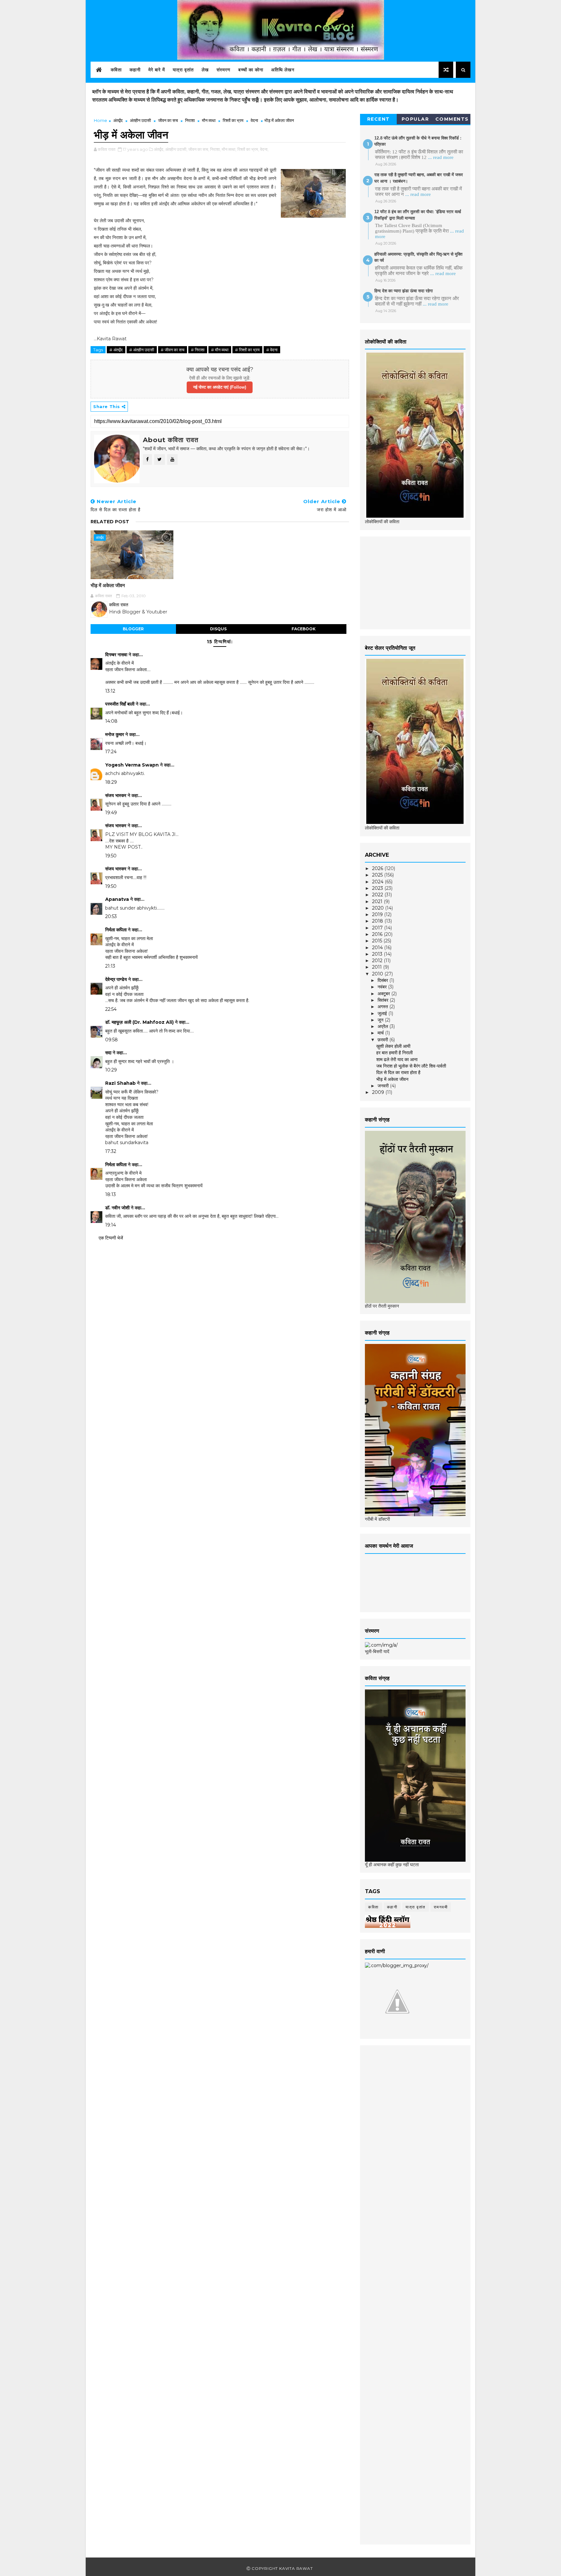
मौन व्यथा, (229, 149)
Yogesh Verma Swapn (132, 765)
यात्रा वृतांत (183, 70)
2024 (378, 882)
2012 (378, 961)
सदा (108, 1053)
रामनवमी (441, 1907)
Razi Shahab (120, 1083)
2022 (378, 895)
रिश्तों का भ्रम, (248, 149)
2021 (378, 901)
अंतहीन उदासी (140, 120)
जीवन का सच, (199, 149)
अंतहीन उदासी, (176, 149)
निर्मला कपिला (116, 930)
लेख (205, 70)
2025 (378, 875)
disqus (218, 629)
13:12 (110, 691)
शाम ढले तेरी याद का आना (397, 1059)
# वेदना (272, 350)
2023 (378, 888)
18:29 (111, 782)
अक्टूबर (384, 994)
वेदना (254, 120)
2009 (379, 1092)
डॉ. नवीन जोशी (118, 1208)
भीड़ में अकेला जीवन (108, 585)
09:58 (112, 1040)
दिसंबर (383, 980)
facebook (304, 629)
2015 (378, 941)
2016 (378, 934)
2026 (378, 868)
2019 (378, 914)
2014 (378, 948)
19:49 (111, 813)
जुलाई (383, 1013)
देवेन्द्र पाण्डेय (116, 979)
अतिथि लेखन (283, 70)
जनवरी (384, 1086)
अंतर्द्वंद (118, 120)
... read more (441, 157)
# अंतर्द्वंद (116, 350)
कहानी (135, 70)
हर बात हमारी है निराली (394, 1053)
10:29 (111, 1070)
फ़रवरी (383, 1040)
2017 (378, 928)
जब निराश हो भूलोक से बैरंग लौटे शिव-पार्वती (411, 1066)
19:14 (111, 1225)
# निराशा (198, 350)
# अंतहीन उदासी (142, 350)
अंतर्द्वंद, (159, 149)
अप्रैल (383, 1026)
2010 (378, 974)
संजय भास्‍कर (116, 795)
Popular (415, 119)
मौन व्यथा (209, 120)
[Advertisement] (414, 582)
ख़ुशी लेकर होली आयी (393, 1046)
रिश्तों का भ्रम (233, 120)
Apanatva (117, 899)
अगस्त (383, 1007)
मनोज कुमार (115, 734)
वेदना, (264, 149)
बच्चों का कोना (251, 70)
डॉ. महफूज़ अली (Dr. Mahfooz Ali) (139, 1022)
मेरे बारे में (157, 70)
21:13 (110, 966)
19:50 (111, 856)
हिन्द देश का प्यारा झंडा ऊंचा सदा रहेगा (404, 291)
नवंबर (383, 987)
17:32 (111, 1151)
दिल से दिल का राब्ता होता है (398, 1072)
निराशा (190, 120)
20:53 (111, 916)
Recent (379, 119)
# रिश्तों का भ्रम (247, 350)
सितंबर (384, 1000)
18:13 (111, 1194)
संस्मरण (224, 70)
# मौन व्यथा (220, 350)
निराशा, (215, 149)
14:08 (111, 721)
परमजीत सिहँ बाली (120, 704)
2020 (379, 908)
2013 (378, 954)
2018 (378, 921)
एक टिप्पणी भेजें (111, 1238)
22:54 (111, 1009)
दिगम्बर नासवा (116, 655)
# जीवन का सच (173, 350)
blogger (133, 629)
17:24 (111, 752)
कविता (116, 70)
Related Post (110, 522)
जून (381, 1020)
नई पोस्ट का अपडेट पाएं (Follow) (220, 387)
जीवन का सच (168, 120)
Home (100, 120)
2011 (378, 967)
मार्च (381, 1033)
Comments (452, 119)
